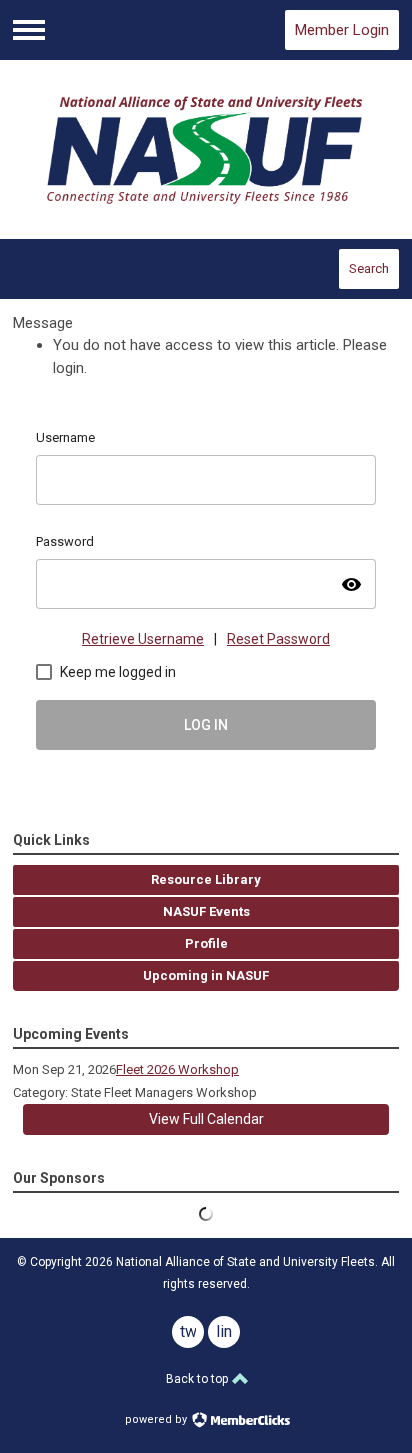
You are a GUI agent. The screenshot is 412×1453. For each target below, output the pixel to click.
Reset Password (278, 639)
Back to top (198, 1379)
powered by (157, 1419)
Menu (29, 30)
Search (369, 268)
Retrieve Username (143, 639)
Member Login (342, 30)
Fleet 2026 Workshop (177, 1069)
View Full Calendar (206, 1119)
